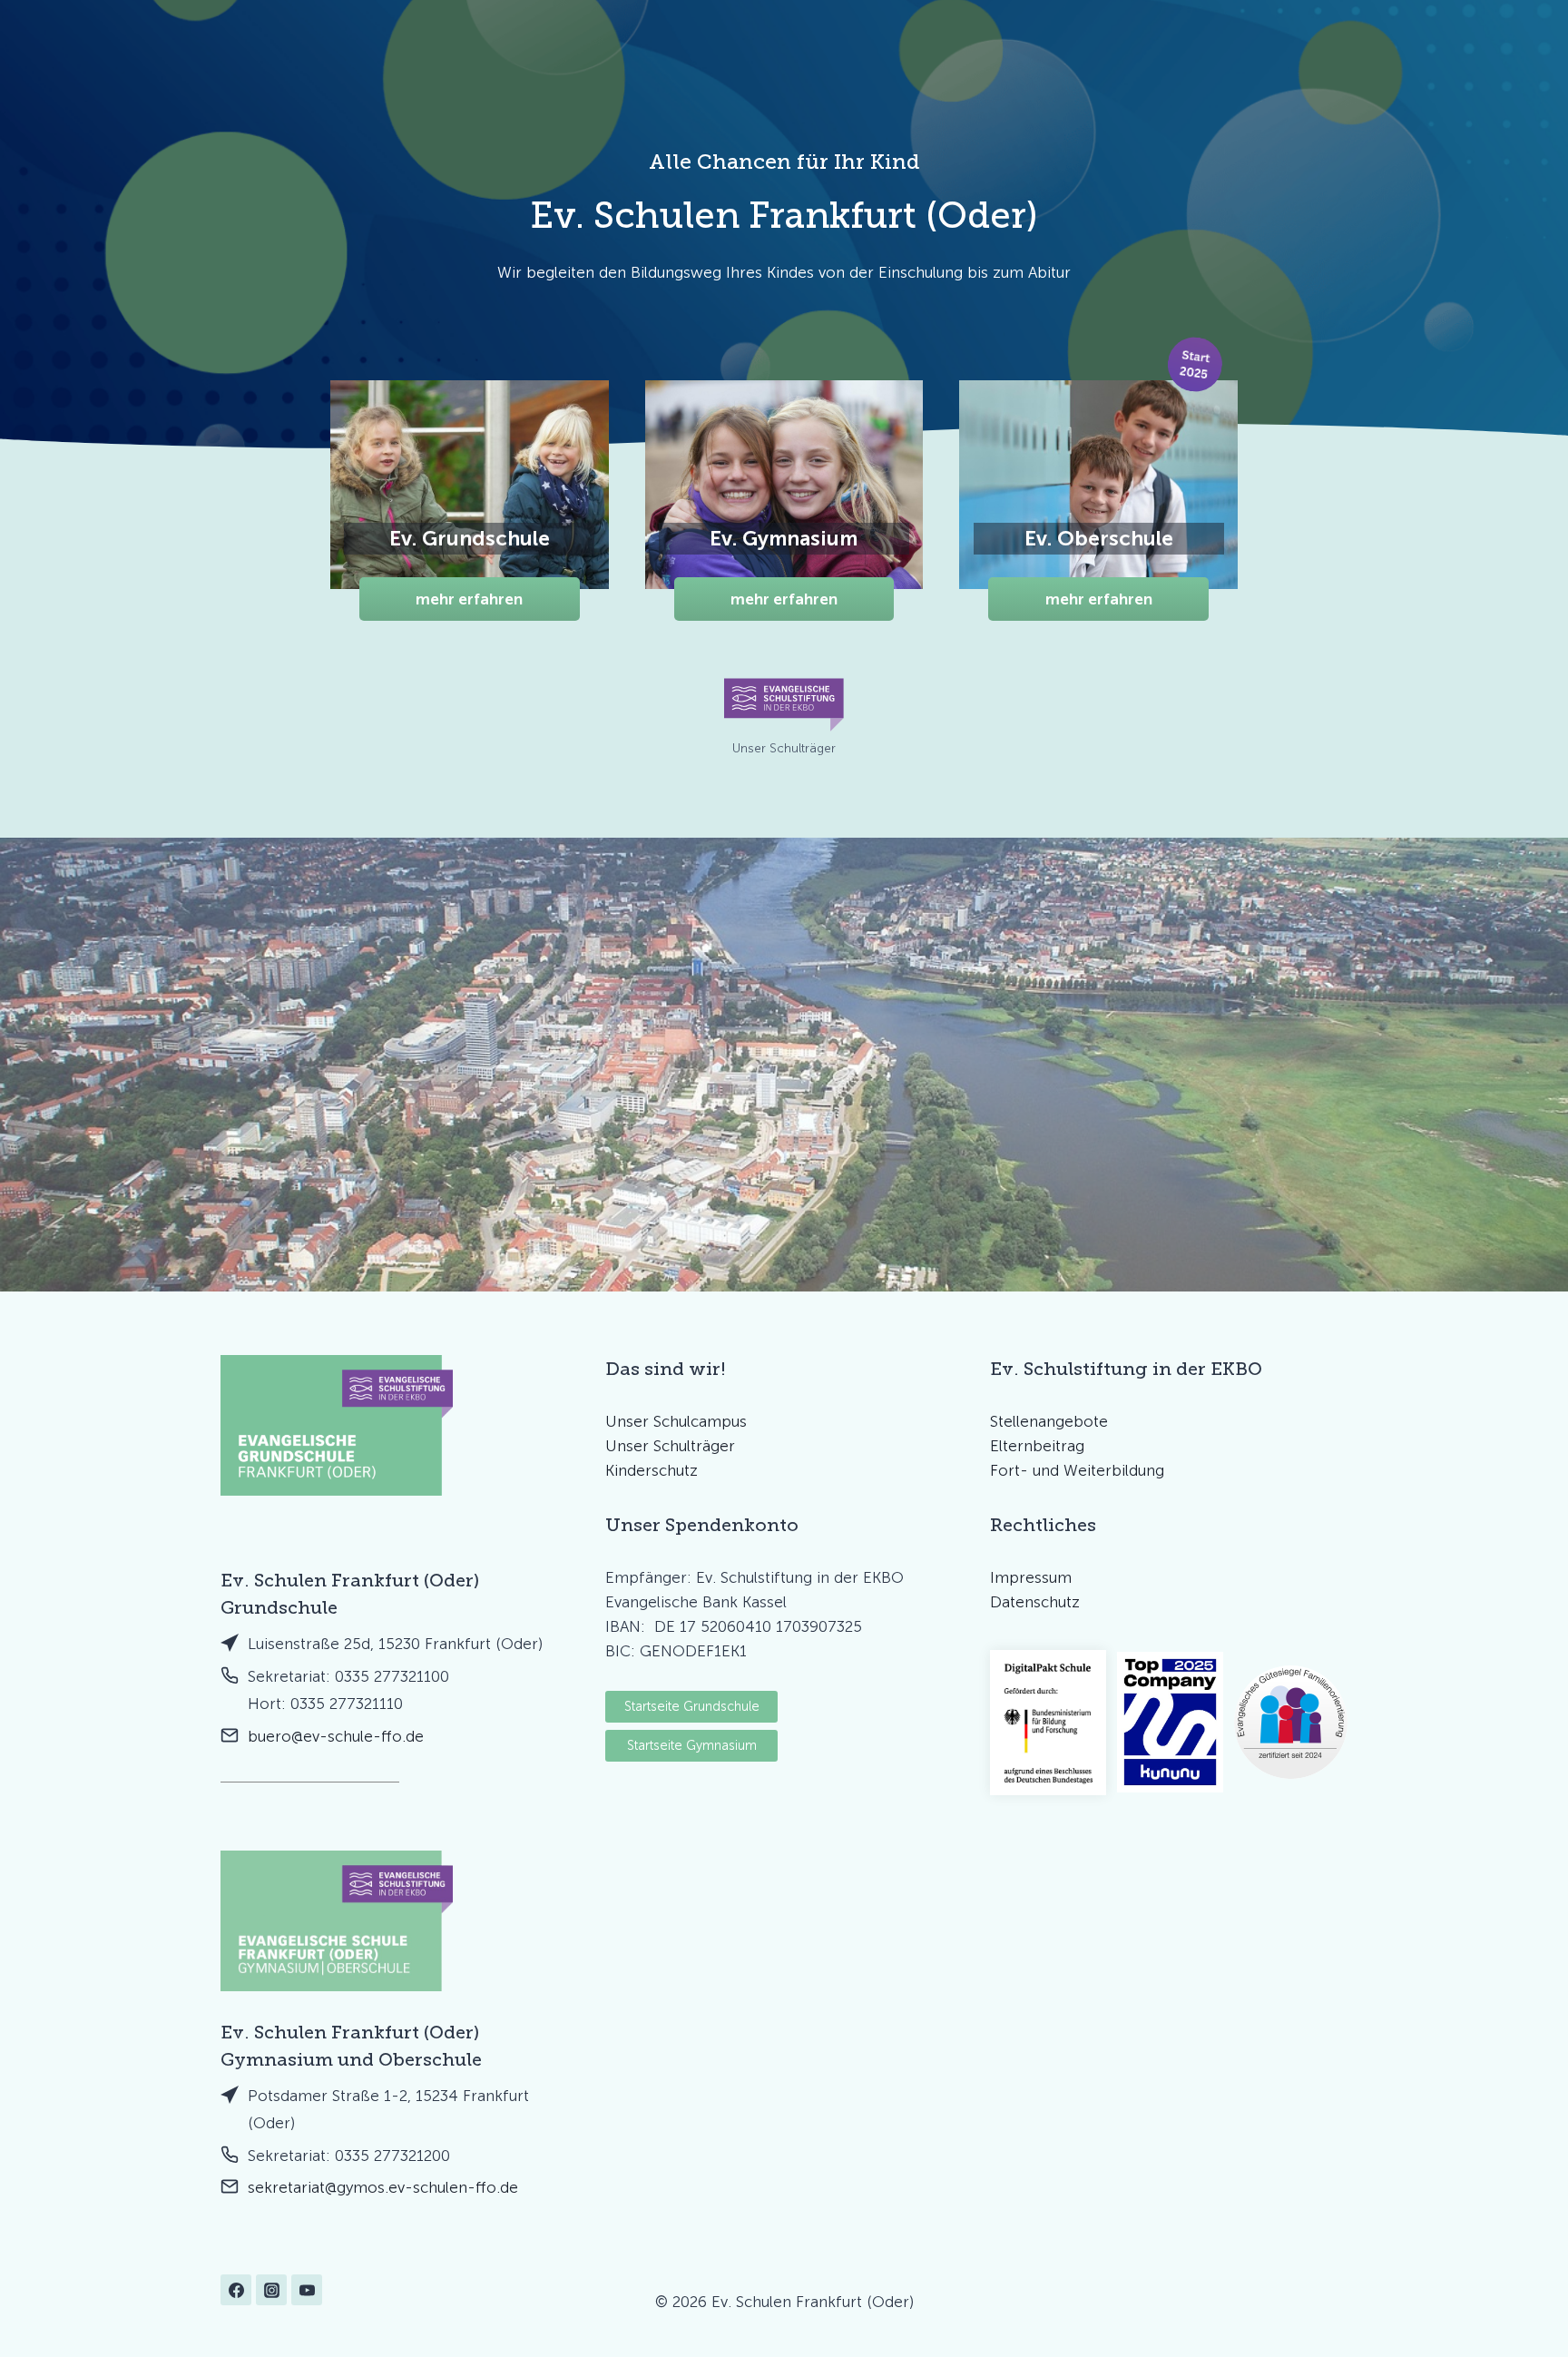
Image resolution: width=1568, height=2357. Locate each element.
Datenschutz (1035, 1602)
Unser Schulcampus (676, 1421)
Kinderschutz (652, 1470)
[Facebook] (236, 2290)
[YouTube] (307, 2290)
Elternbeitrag (1037, 1446)
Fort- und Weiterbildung (1077, 1470)
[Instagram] (271, 2290)
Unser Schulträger (670, 1446)
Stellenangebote (1049, 1421)
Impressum (1031, 1577)
